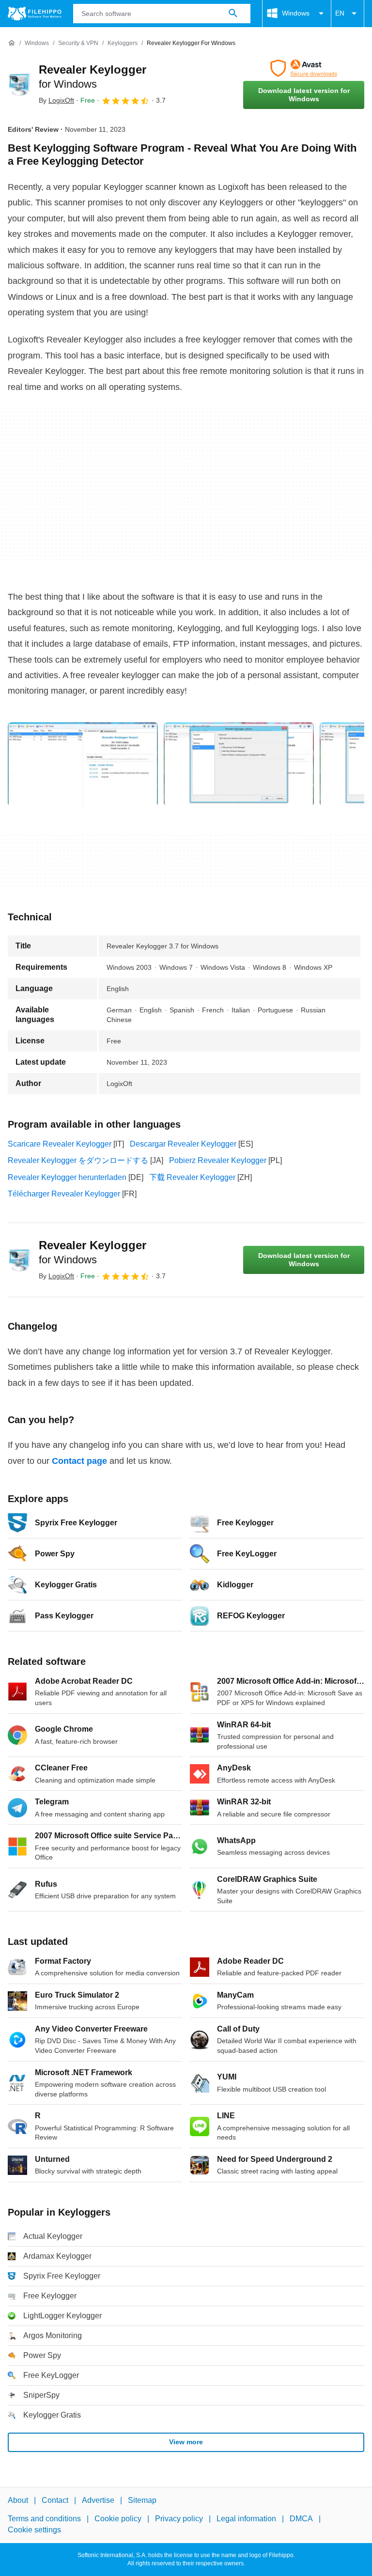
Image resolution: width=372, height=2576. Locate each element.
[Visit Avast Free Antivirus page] (304, 68)
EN (340, 13)
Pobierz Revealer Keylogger (218, 1160)
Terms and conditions (44, 2519)
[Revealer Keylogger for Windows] (19, 84)
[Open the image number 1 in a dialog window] (239, 764)
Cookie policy (118, 2519)
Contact (55, 2500)
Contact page (79, 1461)
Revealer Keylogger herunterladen (67, 1177)
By (56, 100)
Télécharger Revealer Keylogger (64, 1194)
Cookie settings (34, 2530)
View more (186, 2442)
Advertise (98, 2500)
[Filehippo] (35, 14)
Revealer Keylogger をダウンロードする (78, 1160)
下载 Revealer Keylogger (192, 1177)
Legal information (246, 2519)
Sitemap (142, 2500)
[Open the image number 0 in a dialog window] (83, 764)
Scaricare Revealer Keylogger (60, 1144)
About (18, 2500)
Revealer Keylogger (93, 1252)
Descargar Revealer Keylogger (183, 1144)
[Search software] (233, 14)
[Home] (12, 43)
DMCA (301, 2519)
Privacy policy (179, 2519)
